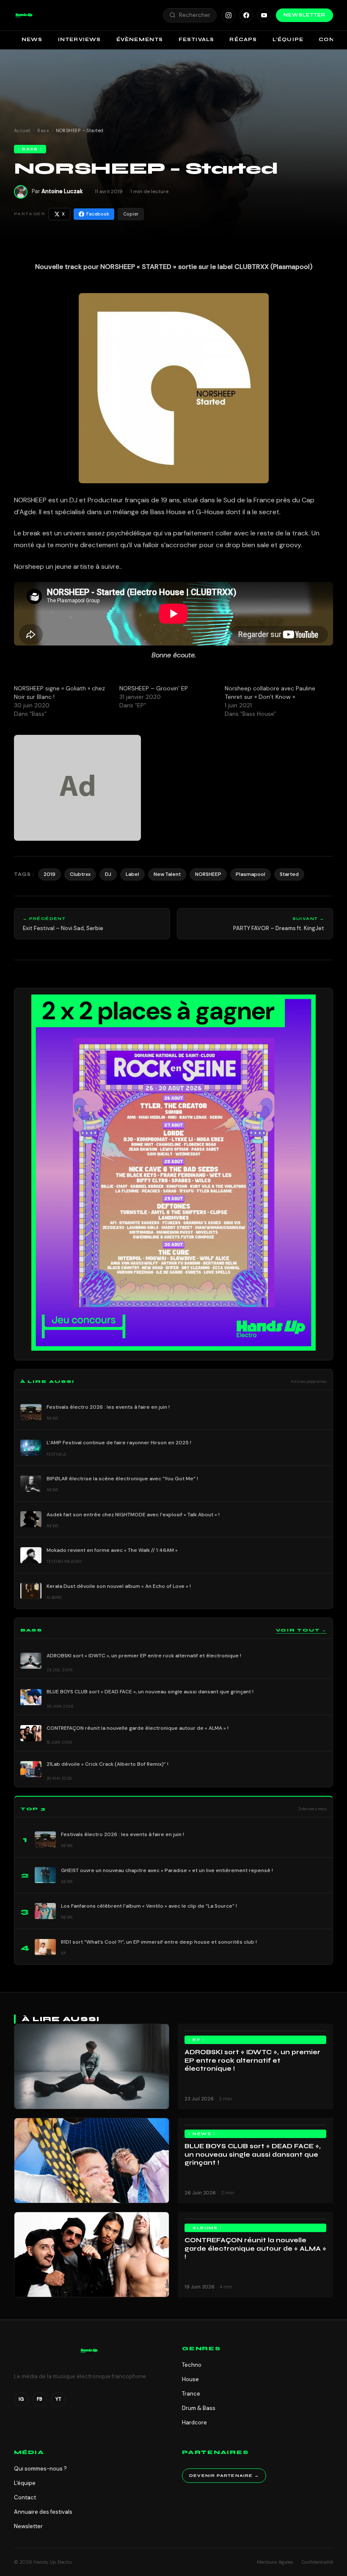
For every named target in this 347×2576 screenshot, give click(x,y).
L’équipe (288, 39)
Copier (131, 214)
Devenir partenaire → (224, 2476)
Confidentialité (317, 2562)
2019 (50, 874)
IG (21, 2399)
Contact (25, 2497)
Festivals (197, 39)
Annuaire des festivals (43, 2512)
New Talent (167, 874)
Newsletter (304, 15)
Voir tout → (301, 1630)
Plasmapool (251, 874)
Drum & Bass (199, 2408)
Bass (43, 130)
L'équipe (25, 2483)
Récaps (243, 39)
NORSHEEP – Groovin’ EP (154, 688)
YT (58, 2399)
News (32, 39)
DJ (108, 874)
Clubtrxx (80, 874)
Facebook (98, 214)
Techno (192, 2365)
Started (289, 874)
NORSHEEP (208, 874)
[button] (24, 15)
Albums (205, 2228)
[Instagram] (229, 15)
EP (197, 2040)
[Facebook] (246, 15)
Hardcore (194, 2422)
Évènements (140, 39)
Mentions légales (275, 2562)
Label (132, 874)
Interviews (80, 39)
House (190, 2379)
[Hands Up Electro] (24, 15)
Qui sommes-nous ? (40, 2469)
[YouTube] (264, 15)
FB (40, 2399)
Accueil (22, 130)
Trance (191, 2394)
